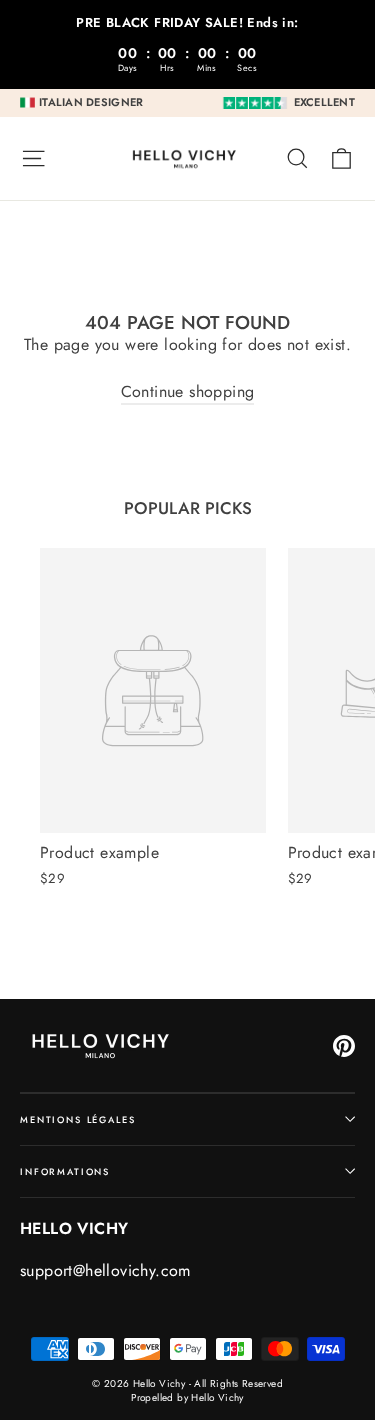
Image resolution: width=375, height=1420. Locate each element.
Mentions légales (78, 1119)
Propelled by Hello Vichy (187, 1397)
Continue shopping (188, 391)
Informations (65, 1171)
